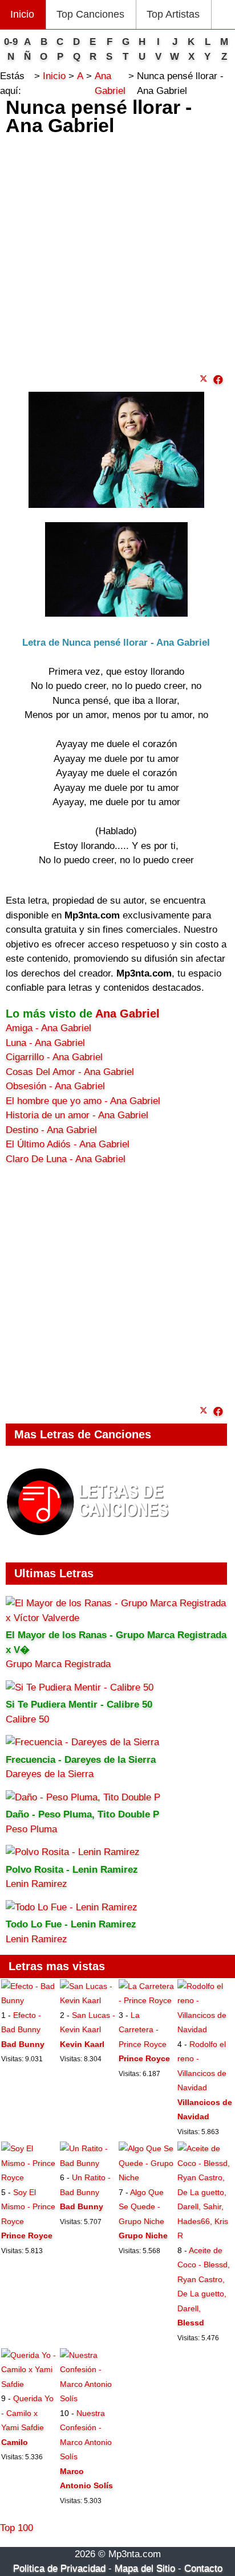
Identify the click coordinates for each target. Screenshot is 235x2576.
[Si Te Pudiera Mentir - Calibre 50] (80, 1687)
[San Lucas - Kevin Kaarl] (88, 2000)
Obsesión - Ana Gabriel (55, 1086)
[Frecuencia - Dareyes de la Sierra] (82, 1742)
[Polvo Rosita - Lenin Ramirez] (73, 1852)
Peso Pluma (31, 1829)
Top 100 (17, 2528)
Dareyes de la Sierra (50, 1774)
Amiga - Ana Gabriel (48, 1028)
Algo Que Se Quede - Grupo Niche (141, 2207)
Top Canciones (90, 14)
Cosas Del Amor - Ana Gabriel (70, 1072)
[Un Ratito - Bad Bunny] (88, 2163)
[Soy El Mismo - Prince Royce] (29, 2177)
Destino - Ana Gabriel (51, 1130)
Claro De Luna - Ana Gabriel (66, 1159)
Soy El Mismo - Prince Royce (28, 2207)
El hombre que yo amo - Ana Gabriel (83, 1101)
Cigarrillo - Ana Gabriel (54, 1057)
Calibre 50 (27, 1719)
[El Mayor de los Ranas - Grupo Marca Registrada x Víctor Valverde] (116, 1618)
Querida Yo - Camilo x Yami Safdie (27, 2413)
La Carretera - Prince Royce (143, 2030)
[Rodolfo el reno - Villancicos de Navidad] (206, 2029)
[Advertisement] (117, 252)
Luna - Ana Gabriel (45, 1043)
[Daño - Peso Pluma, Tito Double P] (83, 1797)
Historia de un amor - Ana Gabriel (77, 1115)
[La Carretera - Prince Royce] (147, 2000)
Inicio (22, 14)
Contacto (203, 2568)
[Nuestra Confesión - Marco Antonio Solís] (88, 2398)
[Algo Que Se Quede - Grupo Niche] (147, 2177)
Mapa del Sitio (145, 2568)
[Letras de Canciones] (90, 1541)
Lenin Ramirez (37, 1884)
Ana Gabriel (127, 1014)
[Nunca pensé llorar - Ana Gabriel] (218, 380)
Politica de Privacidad (59, 2568)
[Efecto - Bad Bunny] (29, 2000)
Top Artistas (173, 14)
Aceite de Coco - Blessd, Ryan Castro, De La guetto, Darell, (204, 2279)
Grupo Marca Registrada (58, 1664)
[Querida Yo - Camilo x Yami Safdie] (29, 2384)
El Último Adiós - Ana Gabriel (68, 1144)
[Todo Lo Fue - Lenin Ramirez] (72, 1907)
